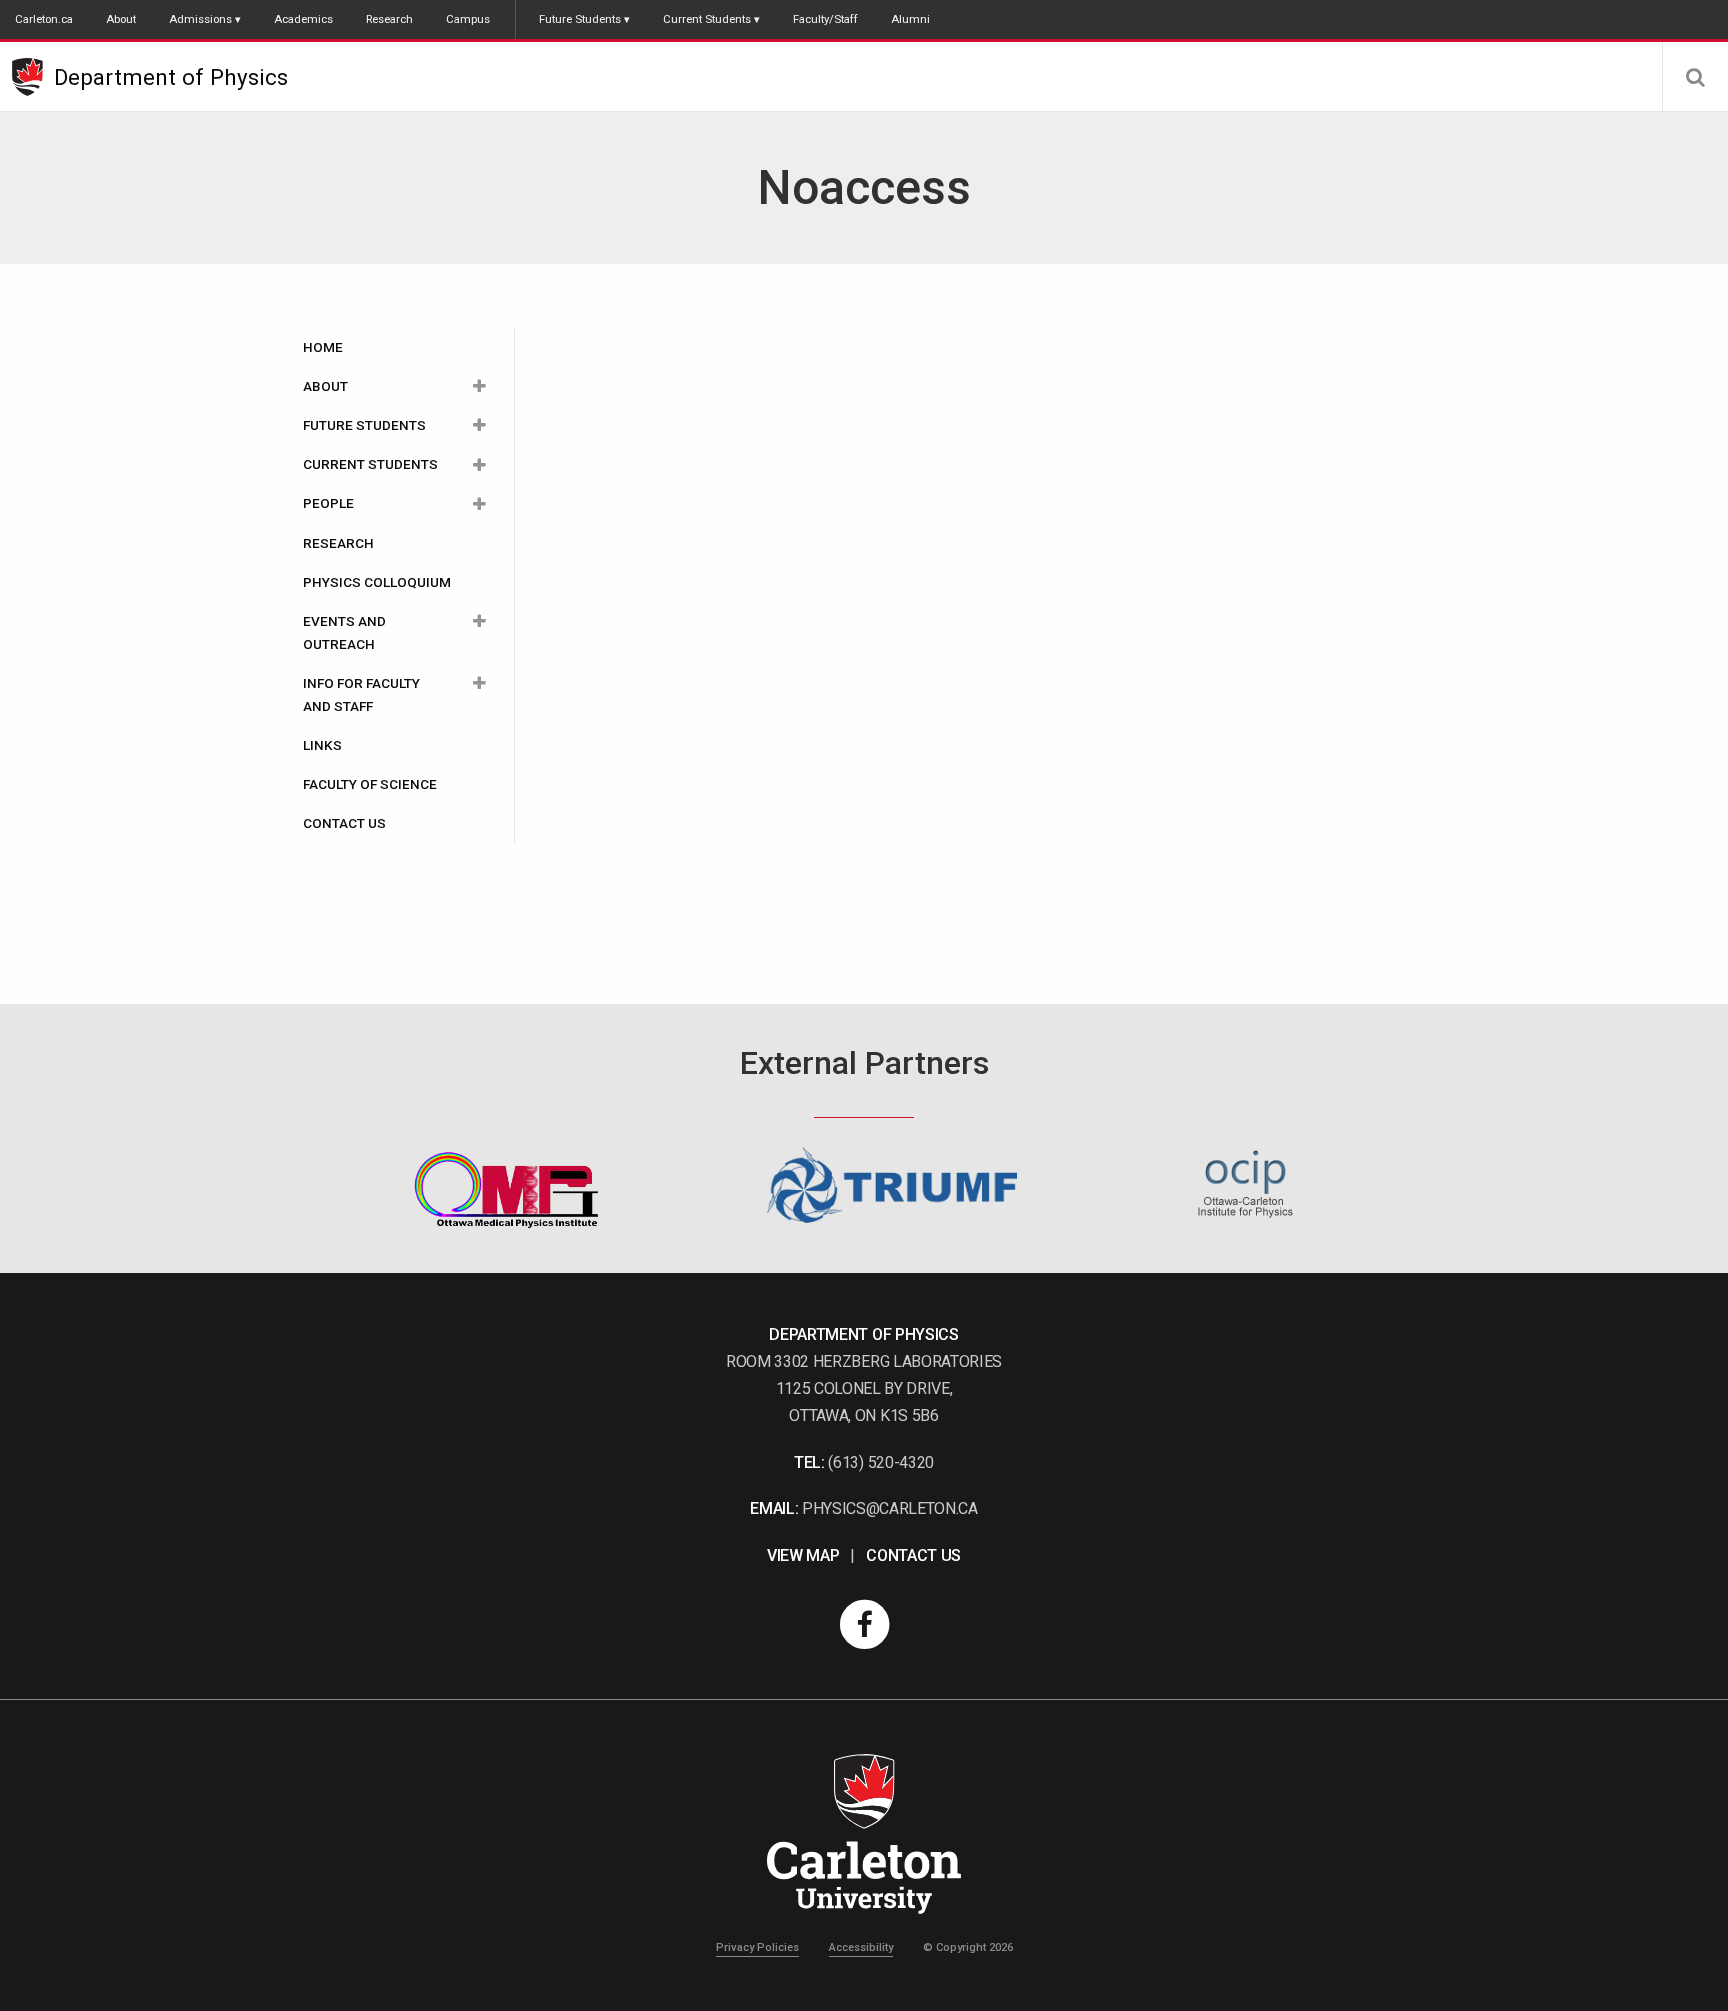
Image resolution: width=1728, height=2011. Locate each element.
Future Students (580, 19)
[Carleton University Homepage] (33, 77)
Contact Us (344, 823)
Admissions (200, 19)
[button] (1695, 77)
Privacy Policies (757, 1947)
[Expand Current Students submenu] (479, 464)
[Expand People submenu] (479, 503)
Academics (303, 19)
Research (389, 19)
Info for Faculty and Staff (361, 694)
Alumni (910, 19)
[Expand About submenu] (479, 386)
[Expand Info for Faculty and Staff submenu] (479, 683)
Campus (468, 19)
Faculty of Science (370, 784)
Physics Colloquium (377, 582)
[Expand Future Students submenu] (479, 425)
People (328, 503)
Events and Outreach (344, 632)
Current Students (707, 19)
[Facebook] (864, 1624)
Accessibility (861, 1947)
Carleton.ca (44, 19)
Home (323, 347)
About (121, 19)
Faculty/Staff (825, 19)
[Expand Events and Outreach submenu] (479, 621)
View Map (803, 1555)
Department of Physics (171, 77)
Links (322, 745)
